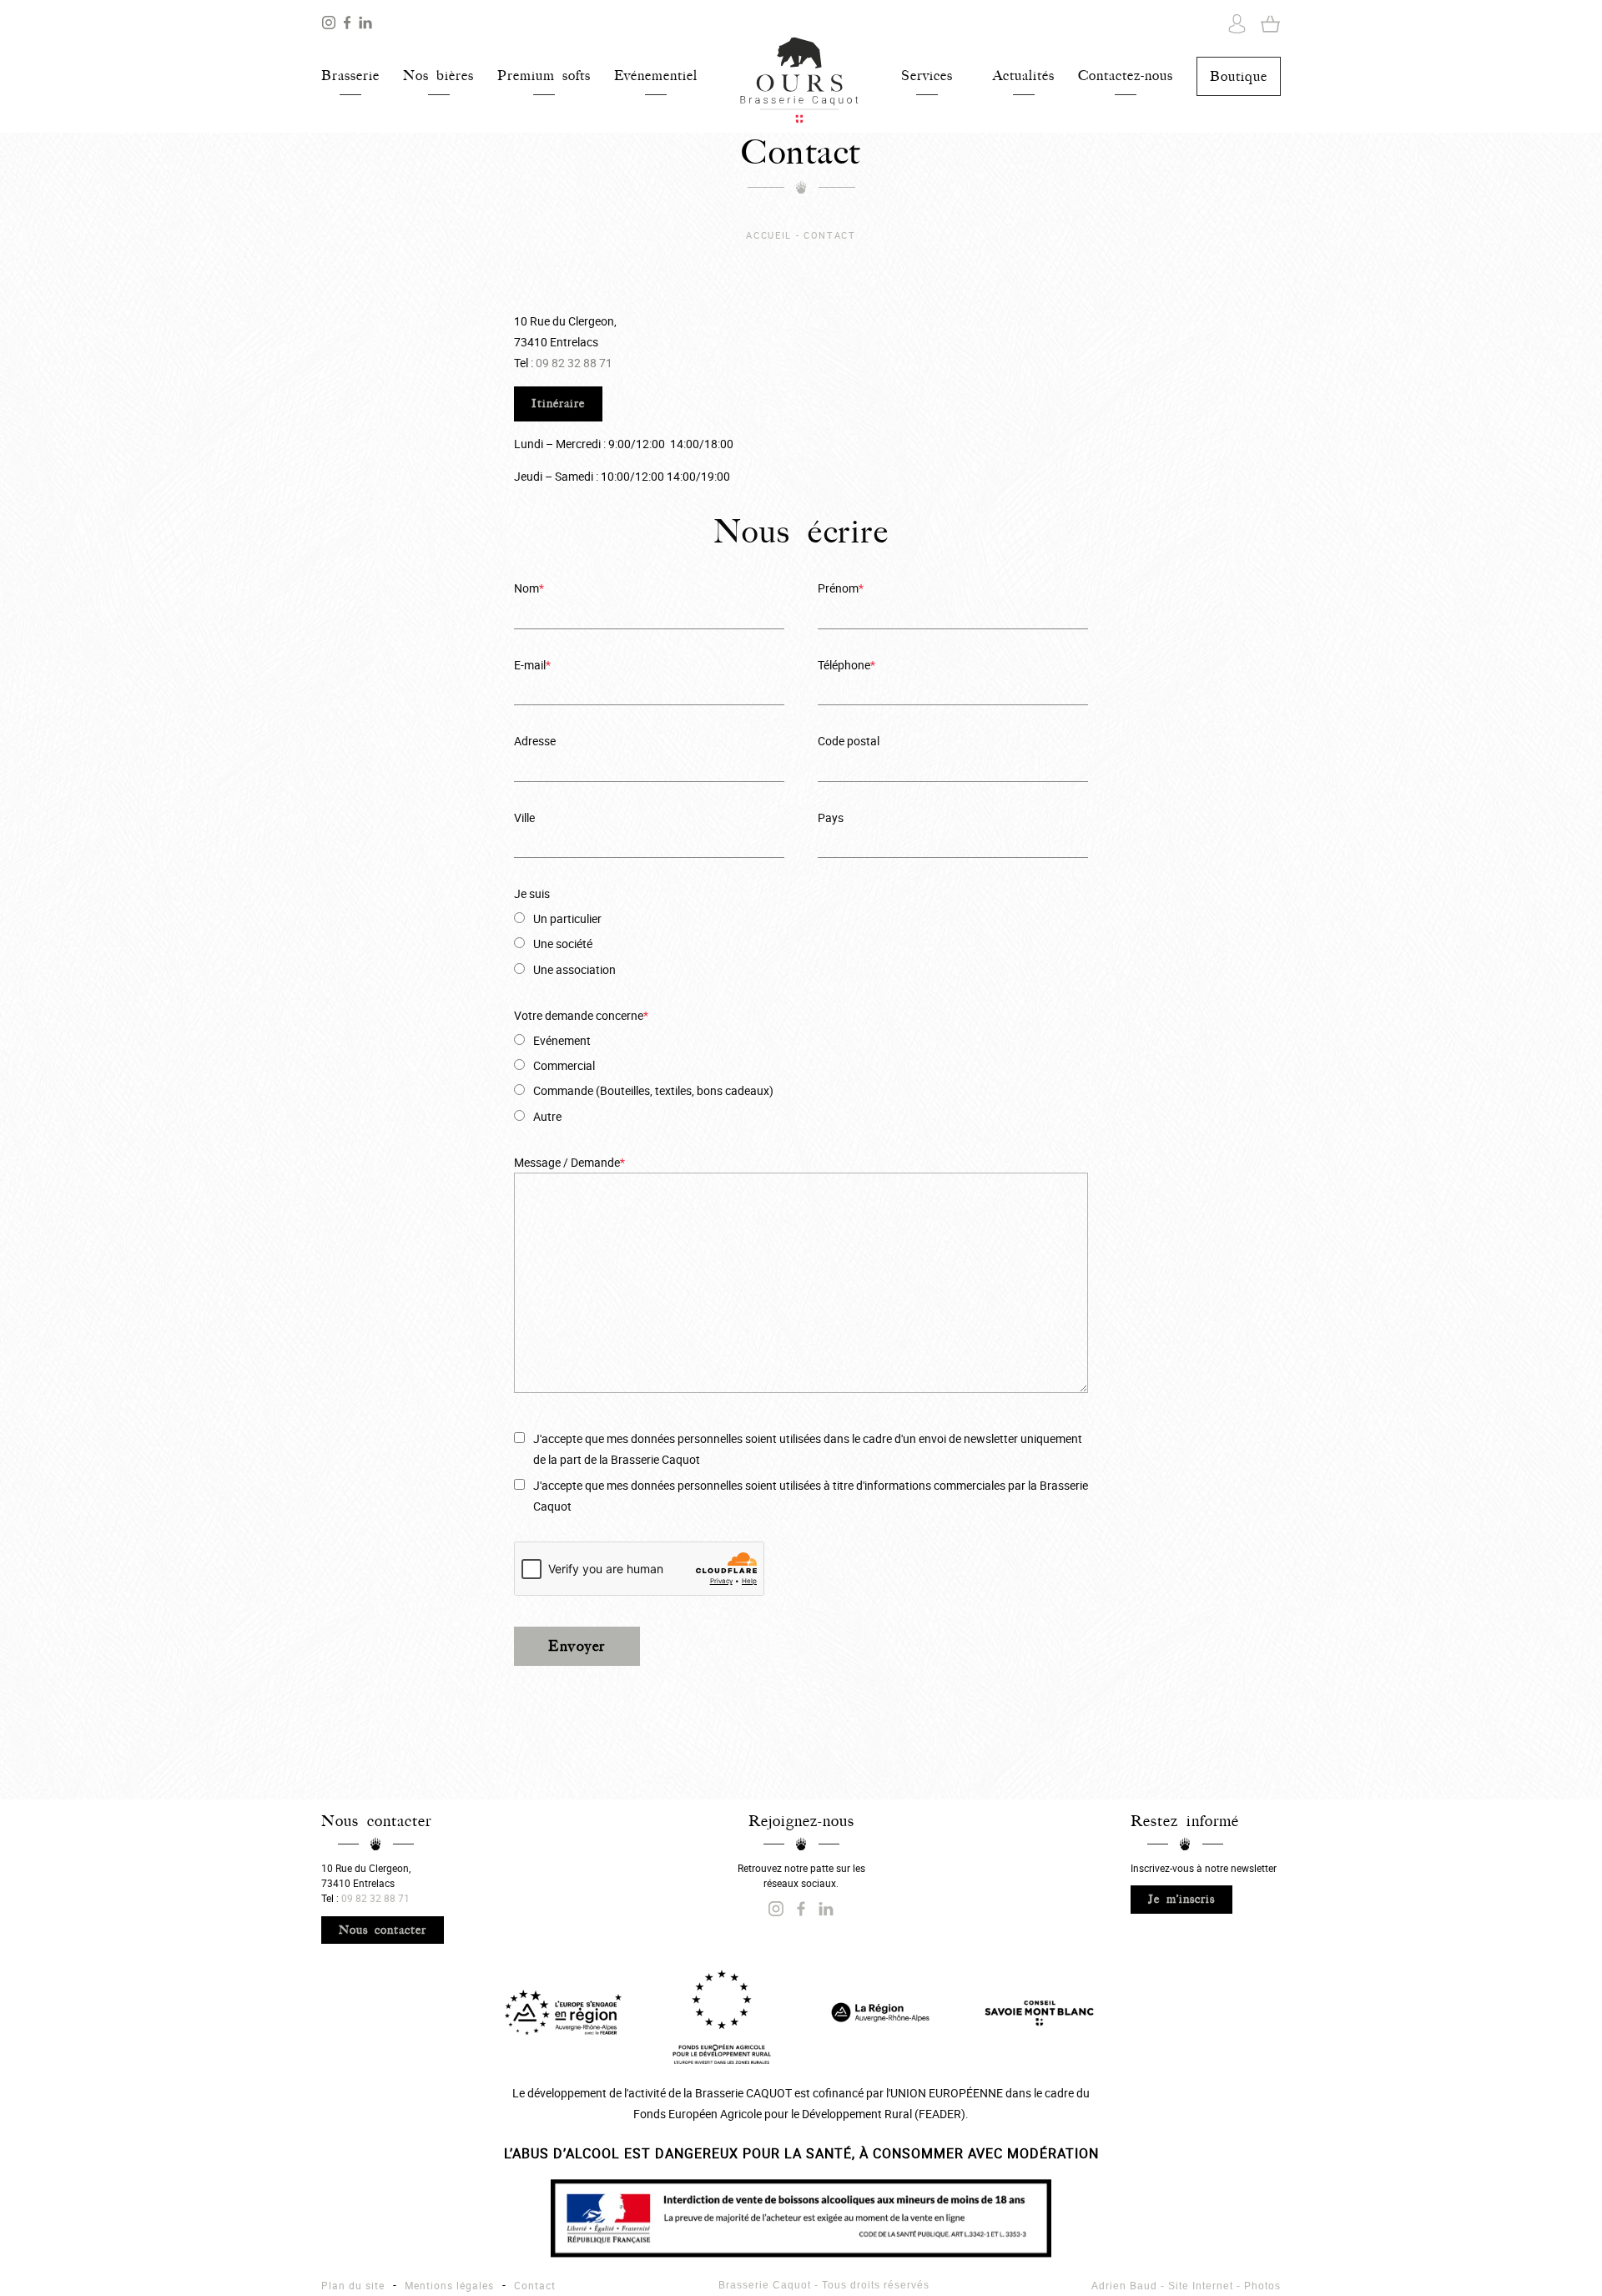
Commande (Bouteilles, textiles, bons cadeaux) (653, 1090)
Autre (547, 1116)
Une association (574, 969)
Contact (535, 2285)
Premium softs (544, 76)
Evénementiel (656, 76)
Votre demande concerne (581, 1015)
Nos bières (438, 76)
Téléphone (846, 665)
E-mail (532, 665)
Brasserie (350, 76)
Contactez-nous (1126, 76)
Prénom (841, 588)
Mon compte (1237, 24)
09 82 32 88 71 (574, 363)
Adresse (535, 741)
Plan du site (353, 2285)
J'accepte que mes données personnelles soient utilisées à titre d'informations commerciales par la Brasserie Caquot (811, 1496)
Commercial (564, 1065)
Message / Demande (569, 1162)
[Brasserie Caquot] (365, 26)
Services (927, 76)
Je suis (532, 893)
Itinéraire (558, 404)
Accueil (799, 81)
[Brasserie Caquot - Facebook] (349, 26)
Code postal (849, 741)
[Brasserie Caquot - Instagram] (330, 26)
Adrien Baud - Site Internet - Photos (1186, 2286)
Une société (563, 944)
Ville (524, 817)
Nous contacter (383, 1930)
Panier (1270, 24)
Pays (831, 817)
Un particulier (567, 918)
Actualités (1024, 76)
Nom (529, 588)
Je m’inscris (1181, 1899)
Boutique (1239, 76)
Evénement (562, 1040)
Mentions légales (449, 2285)
